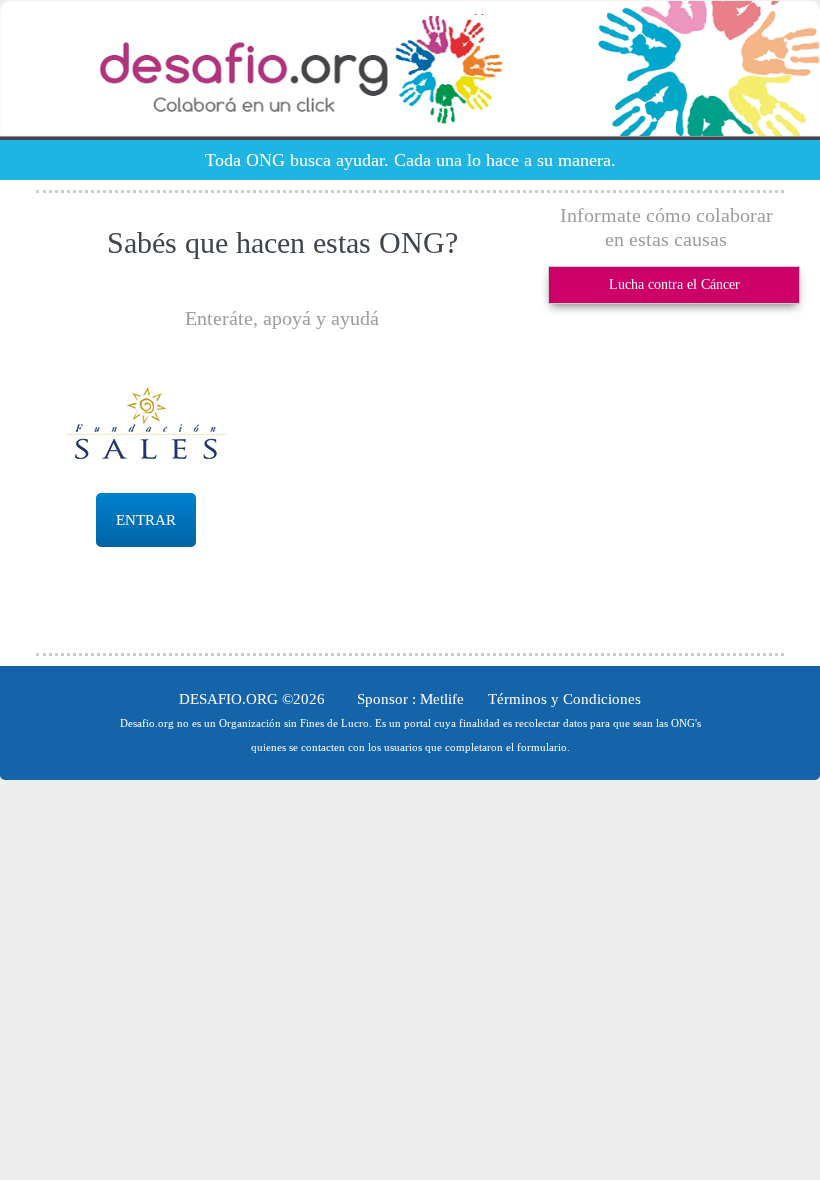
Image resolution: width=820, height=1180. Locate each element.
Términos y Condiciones (564, 699)
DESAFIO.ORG (228, 699)
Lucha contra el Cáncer (674, 284)
